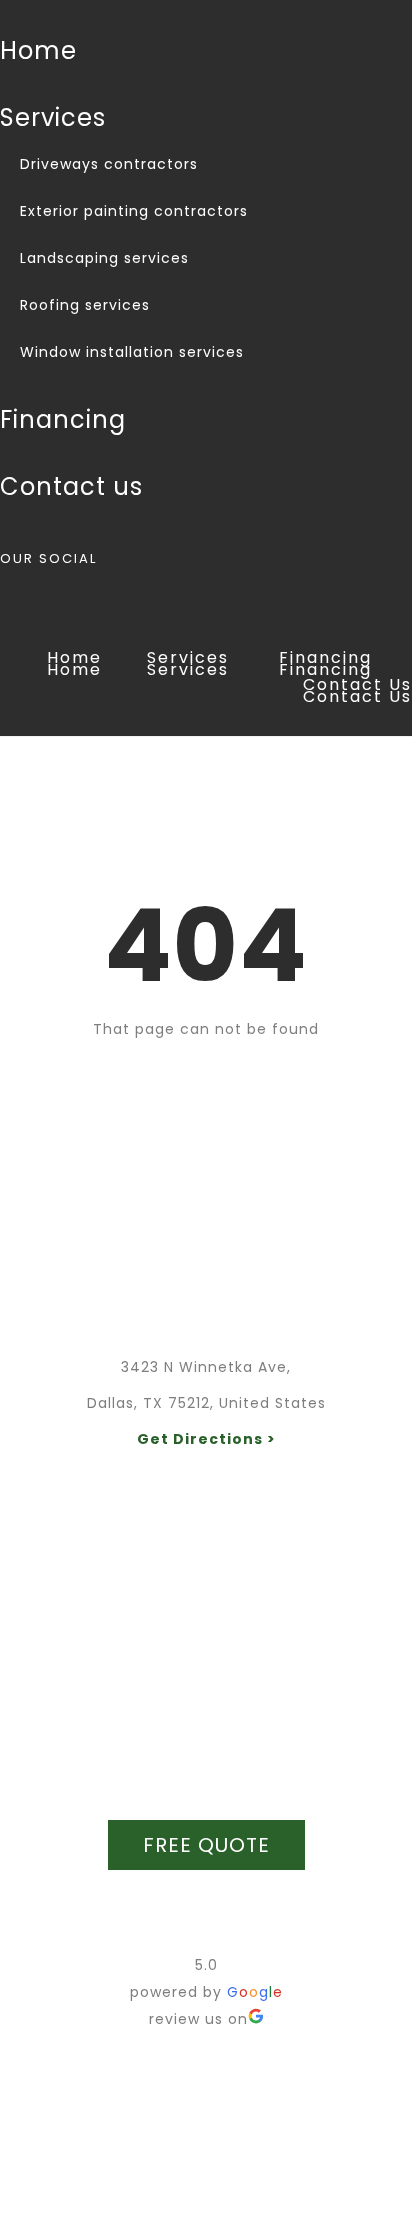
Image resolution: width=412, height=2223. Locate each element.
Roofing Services (85, 305)
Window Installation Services (132, 352)
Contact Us (71, 486)
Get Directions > (206, 1439)
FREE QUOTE (206, 1845)
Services (53, 117)
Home (38, 50)
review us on (198, 2019)
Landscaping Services (104, 258)
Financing (63, 419)
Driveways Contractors (109, 164)
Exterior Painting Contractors (134, 211)
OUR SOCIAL (48, 558)
